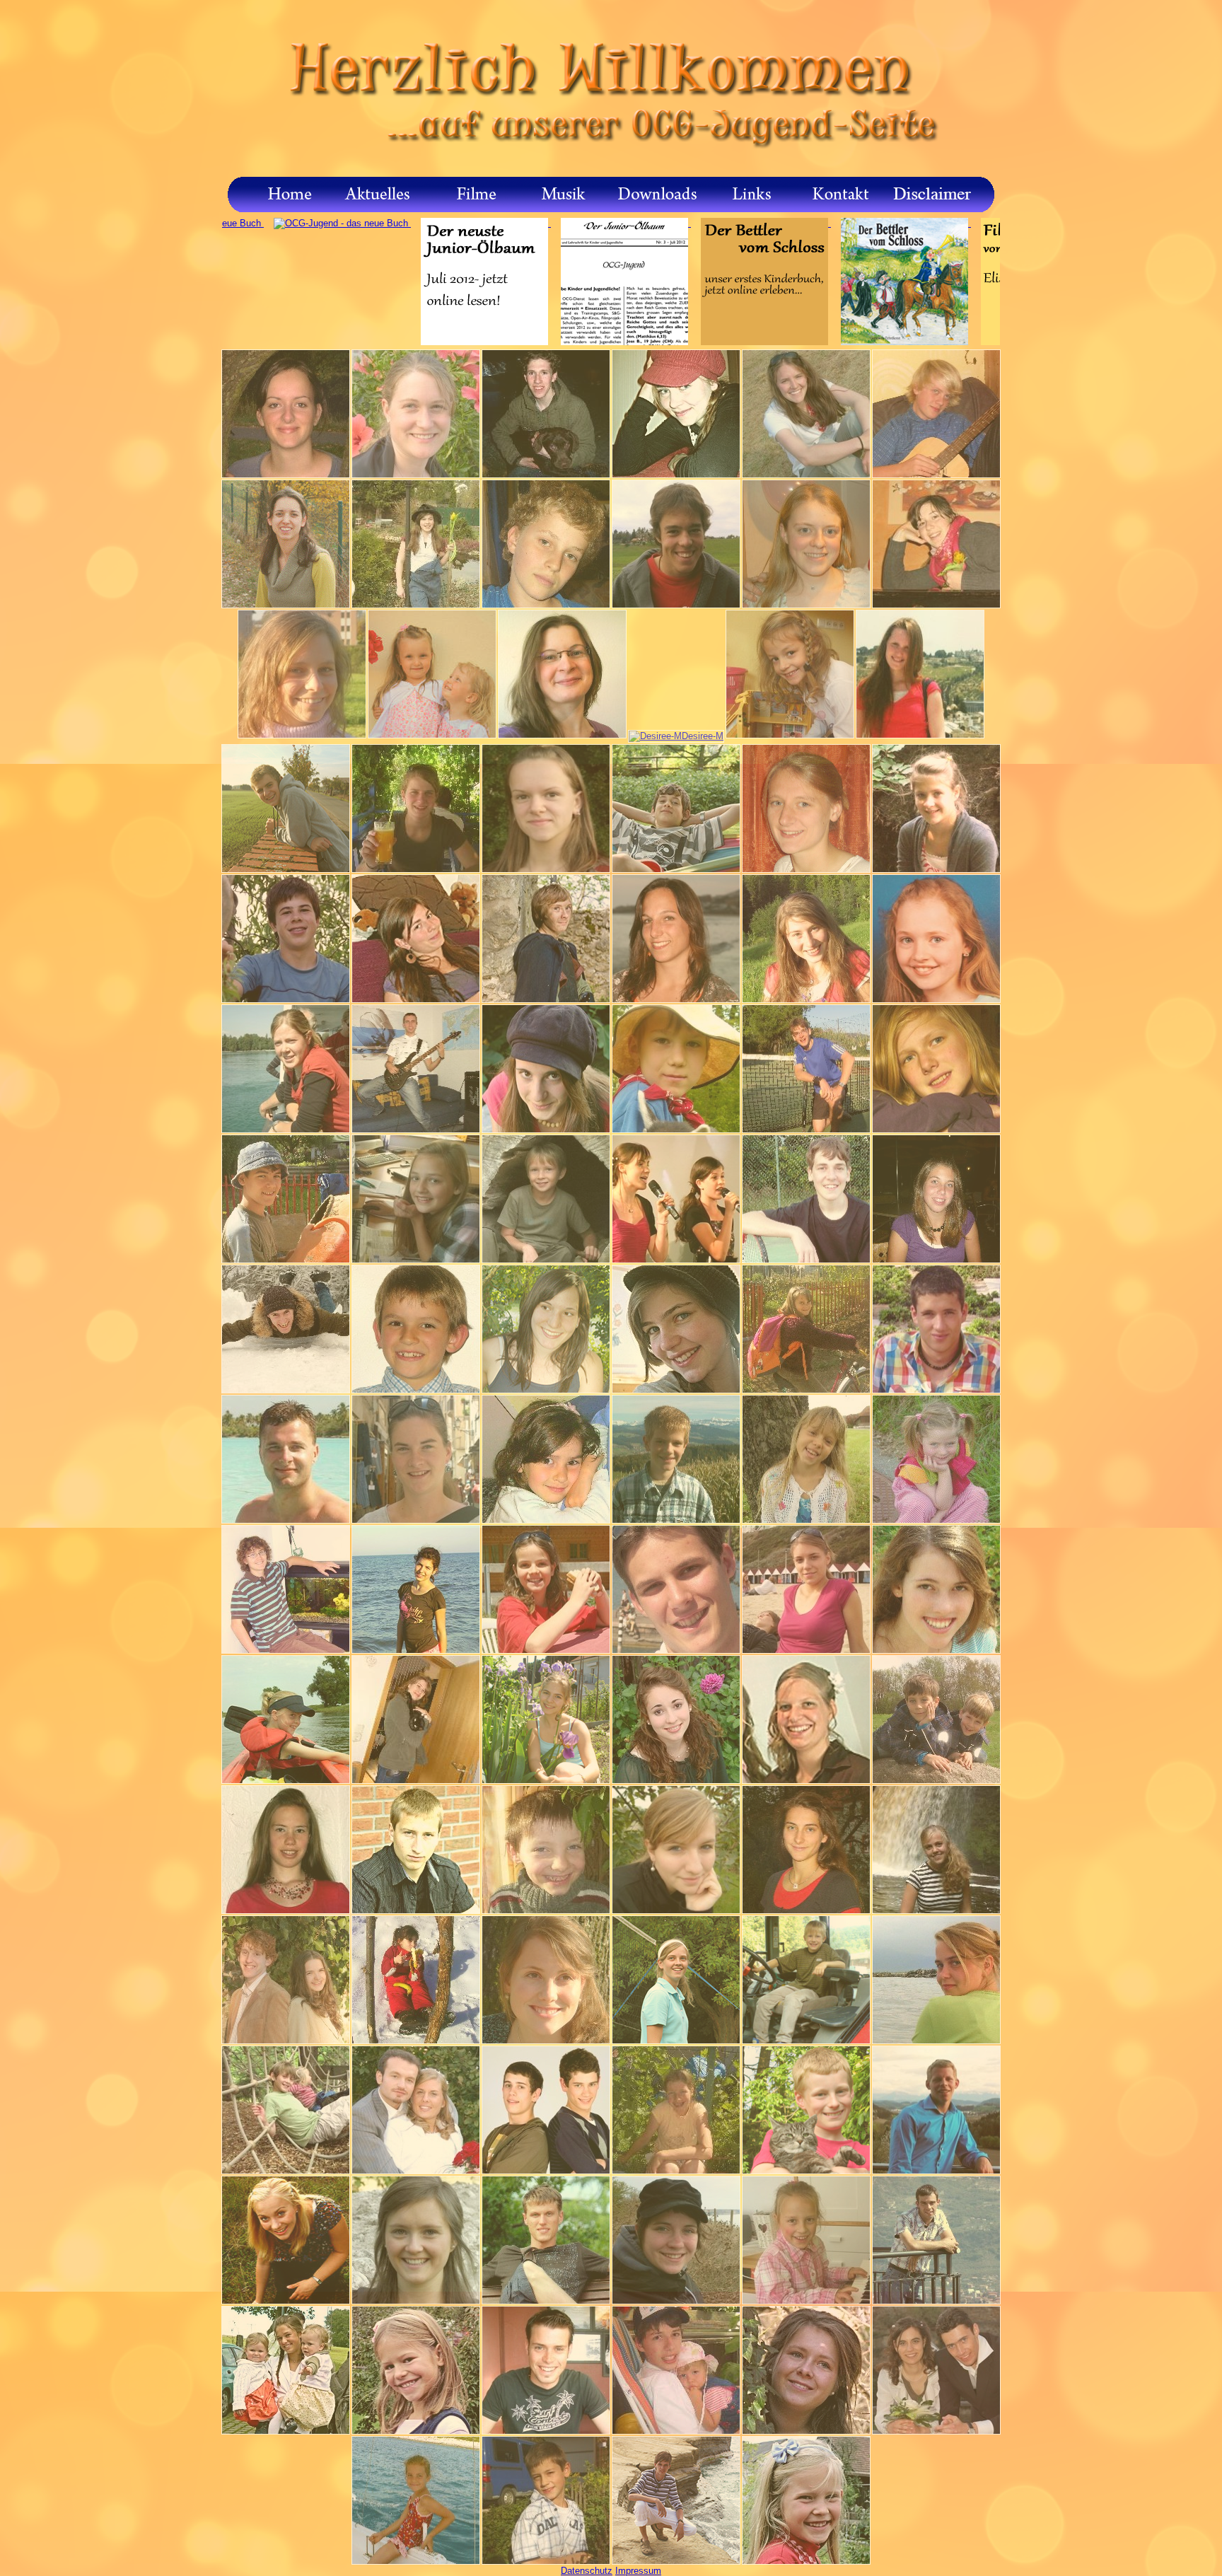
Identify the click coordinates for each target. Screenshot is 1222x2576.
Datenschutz (587, 2571)
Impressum (638, 2571)
